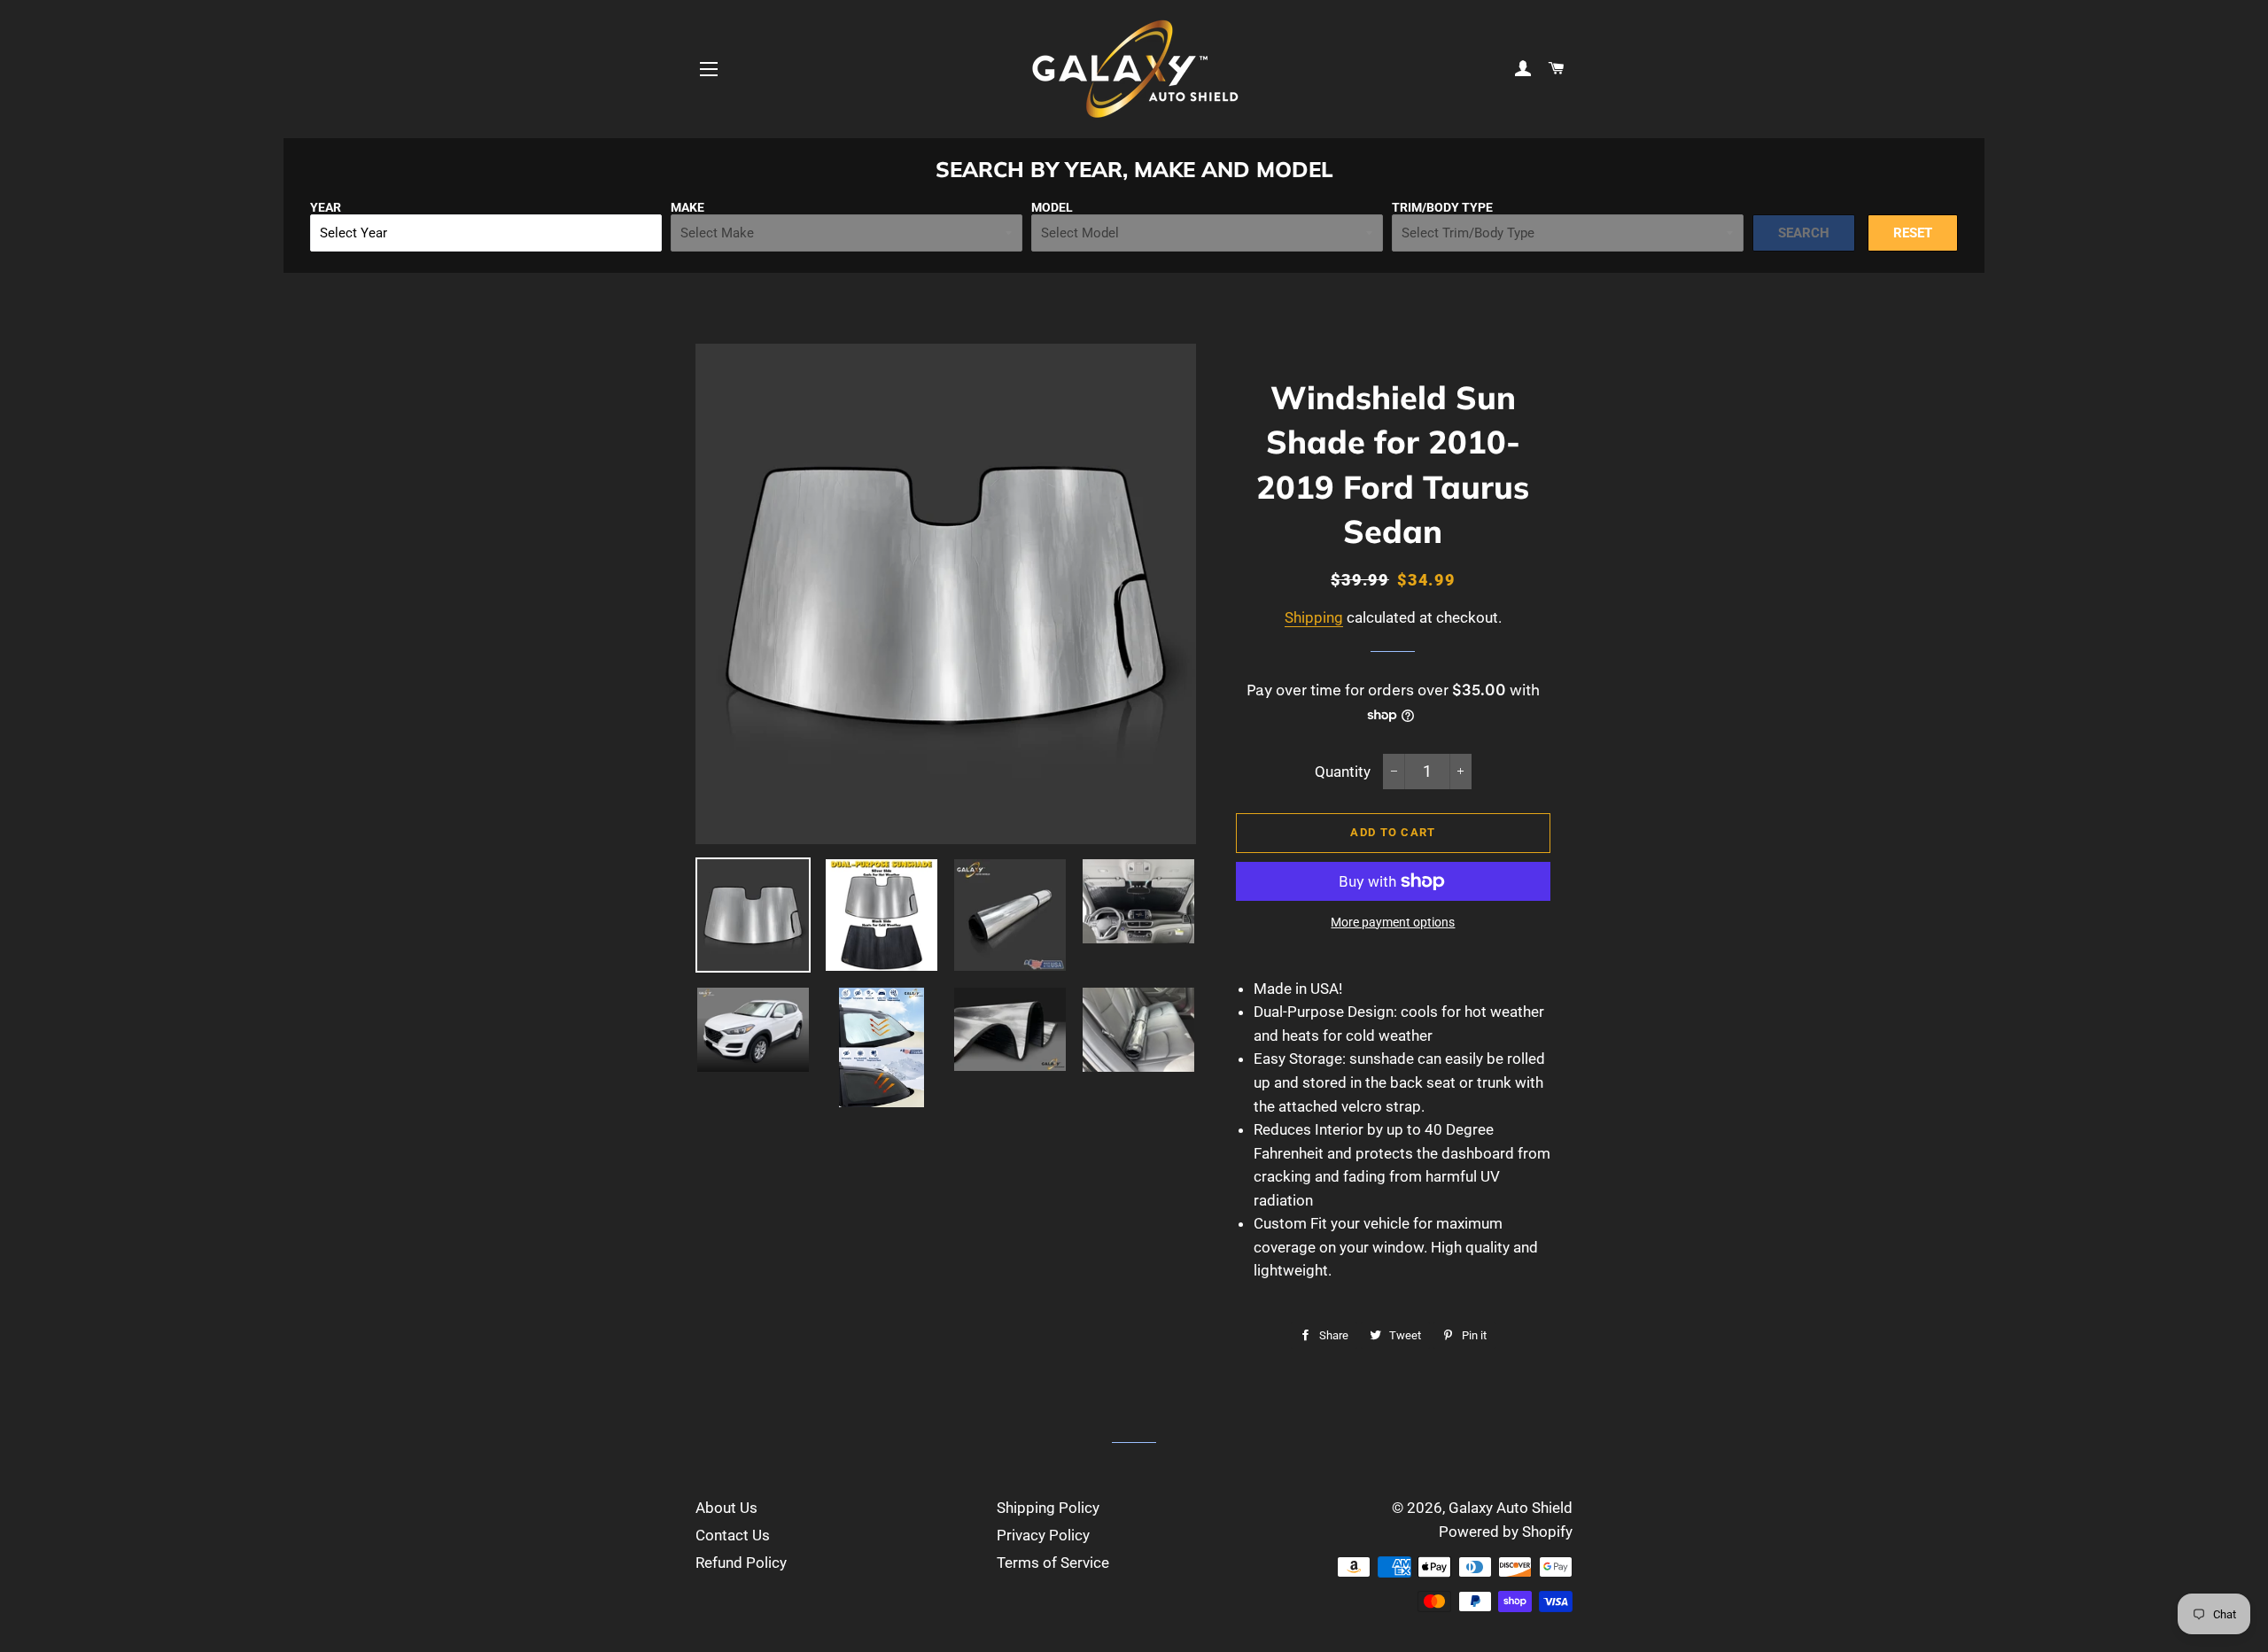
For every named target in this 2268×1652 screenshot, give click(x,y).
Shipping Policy (1048, 1508)
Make (687, 207)
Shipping (1314, 617)
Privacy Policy (1043, 1535)
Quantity (1343, 772)
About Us (726, 1508)
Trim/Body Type (1442, 207)
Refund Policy (741, 1563)
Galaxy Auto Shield (1511, 1508)
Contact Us (733, 1535)
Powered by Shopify (1506, 1532)
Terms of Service (1053, 1563)
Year (326, 207)
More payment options (1393, 922)
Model (1052, 207)
